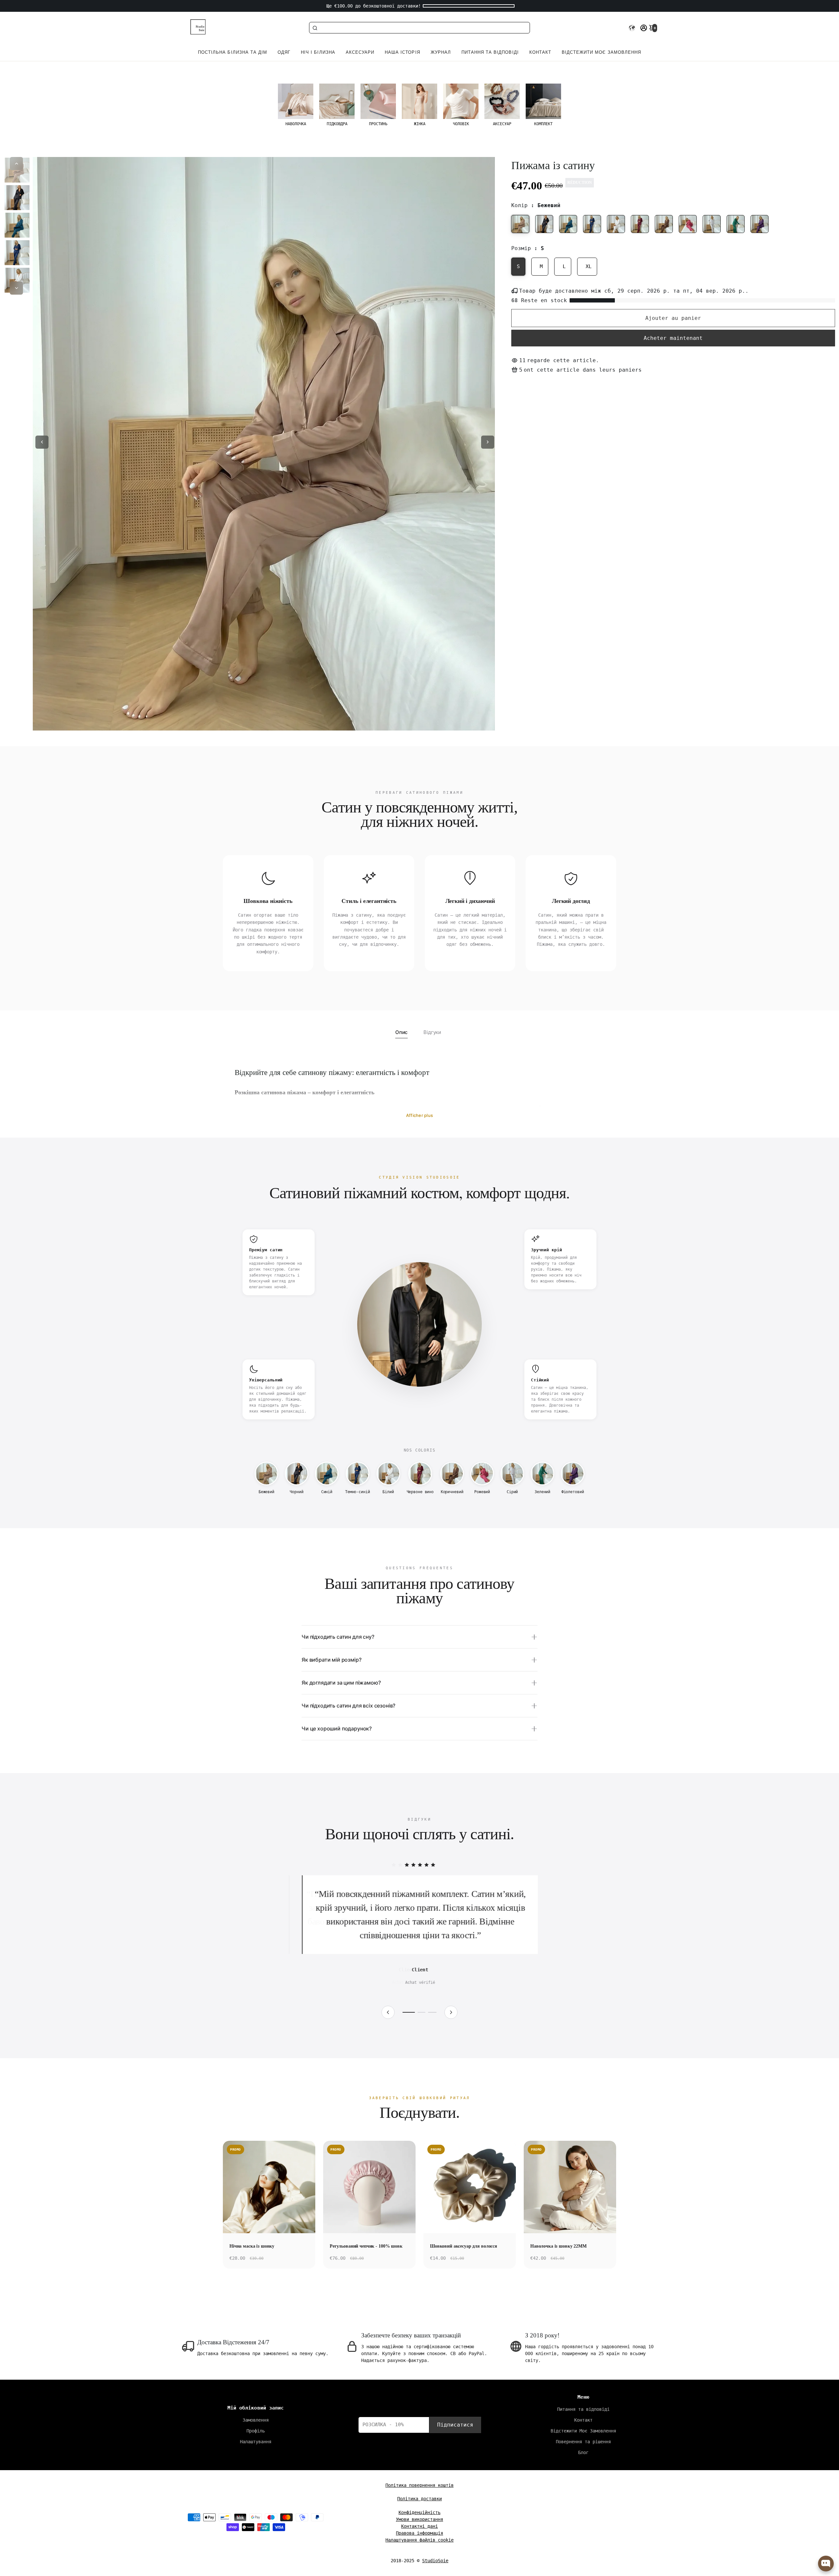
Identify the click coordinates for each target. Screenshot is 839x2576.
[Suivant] (451, 2012)
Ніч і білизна (318, 52)
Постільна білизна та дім (233, 52)
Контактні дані (419, 2526)
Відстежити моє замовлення (601, 52)
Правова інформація (419, 2533)
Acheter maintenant (673, 338)
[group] (296, 105)
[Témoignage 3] (433, 2012)
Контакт (540, 52)
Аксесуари (360, 52)
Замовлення (256, 2420)
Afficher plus (419, 1115)
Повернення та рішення (583, 2442)
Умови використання (419, 2519)
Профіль (256, 2431)
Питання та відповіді (490, 52)
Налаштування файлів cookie (419, 2540)
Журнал (441, 52)
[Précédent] (388, 2012)
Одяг (284, 52)
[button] (632, 28)
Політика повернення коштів (419, 2485)
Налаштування (256, 2442)
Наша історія (402, 52)
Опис (401, 1032)
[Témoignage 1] (409, 2012)
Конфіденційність (419, 2512)
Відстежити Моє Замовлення (583, 2431)
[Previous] (16, 164)
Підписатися (455, 2425)
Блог (583, 2452)
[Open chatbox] (826, 2564)
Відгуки (432, 1032)
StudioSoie (435, 2561)
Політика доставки (419, 2499)
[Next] (16, 288)
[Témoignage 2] (422, 2012)
